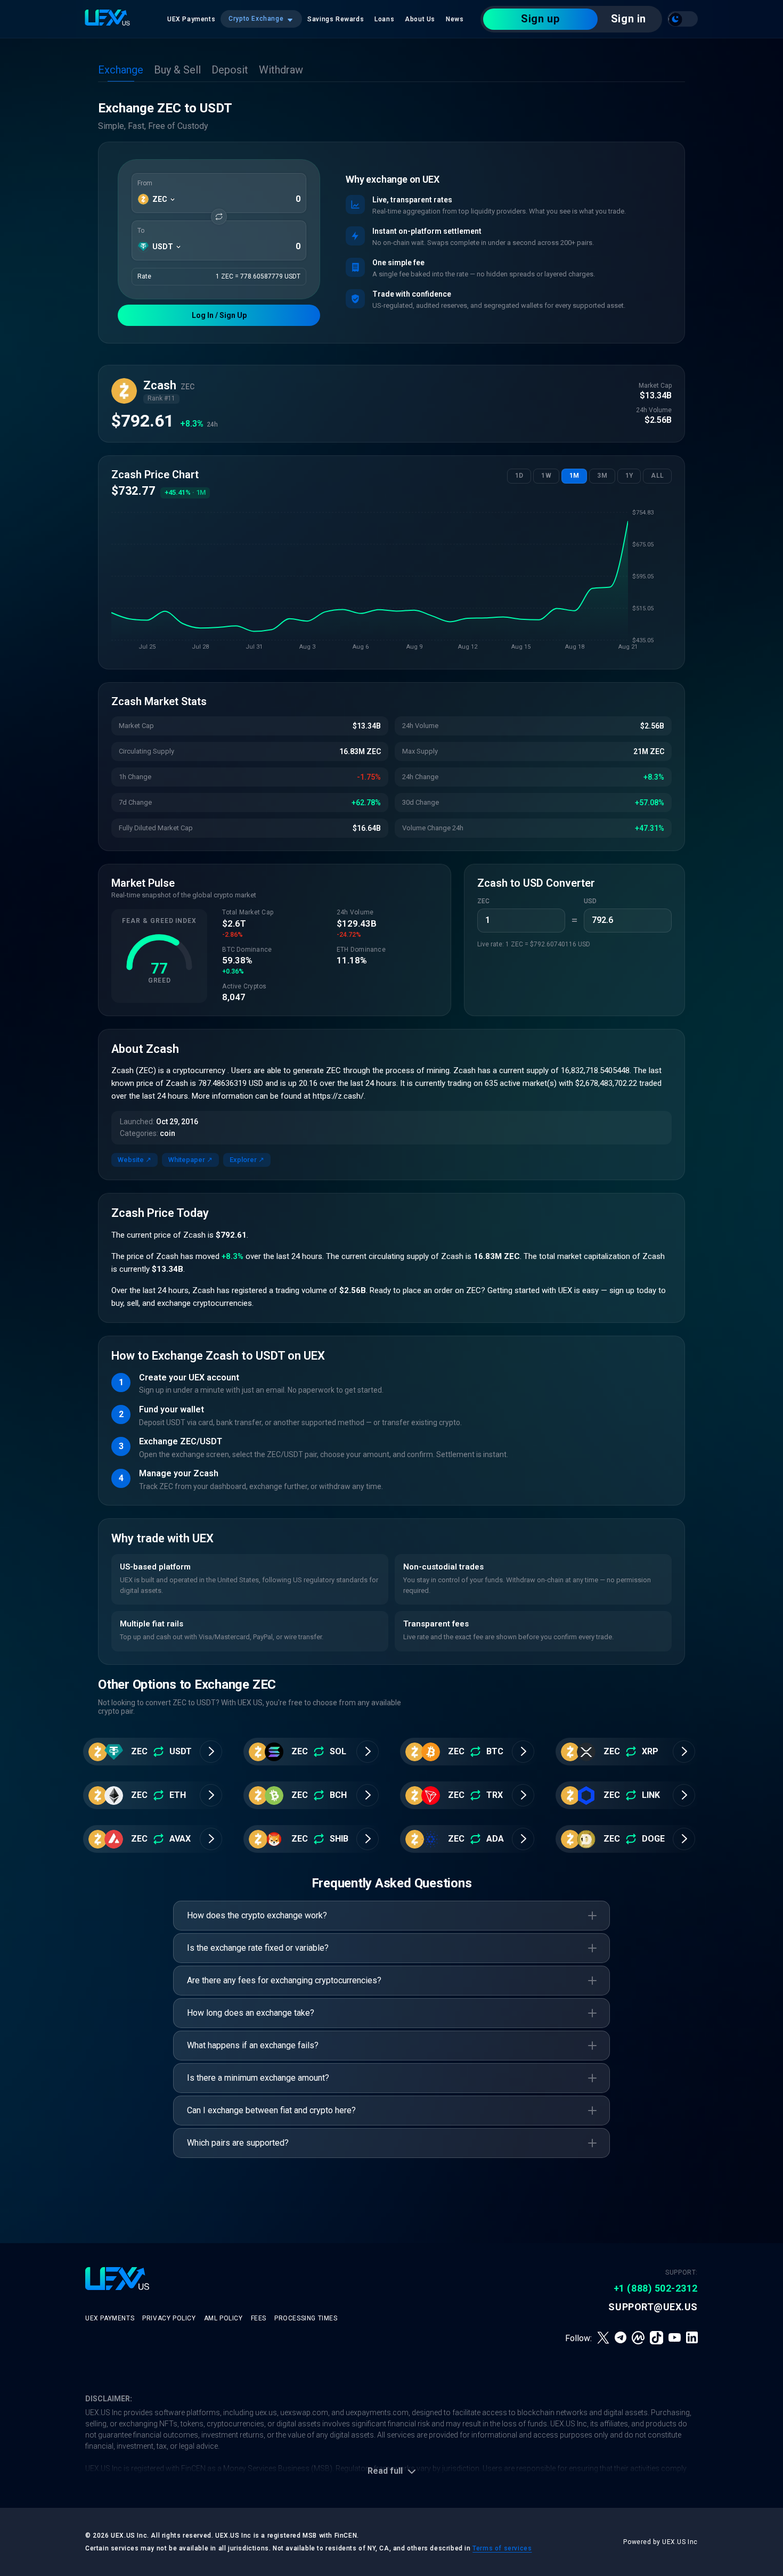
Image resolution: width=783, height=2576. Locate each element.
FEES (259, 2318)
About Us (420, 19)
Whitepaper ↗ (190, 1160)
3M (602, 476)
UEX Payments (191, 19)
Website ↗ (134, 1160)
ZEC (483, 901)
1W (546, 476)
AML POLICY (223, 2318)
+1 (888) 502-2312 (656, 2288)
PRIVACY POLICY (169, 2318)
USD (590, 901)
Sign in (629, 19)
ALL (657, 476)
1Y (629, 476)
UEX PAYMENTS (110, 2318)
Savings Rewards (336, 19)
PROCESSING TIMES (306, 2318)
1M (574, 476)
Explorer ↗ (247, 1160)
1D (519, 476)
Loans (384, 19)
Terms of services (502, 2548)
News (455, 19)
